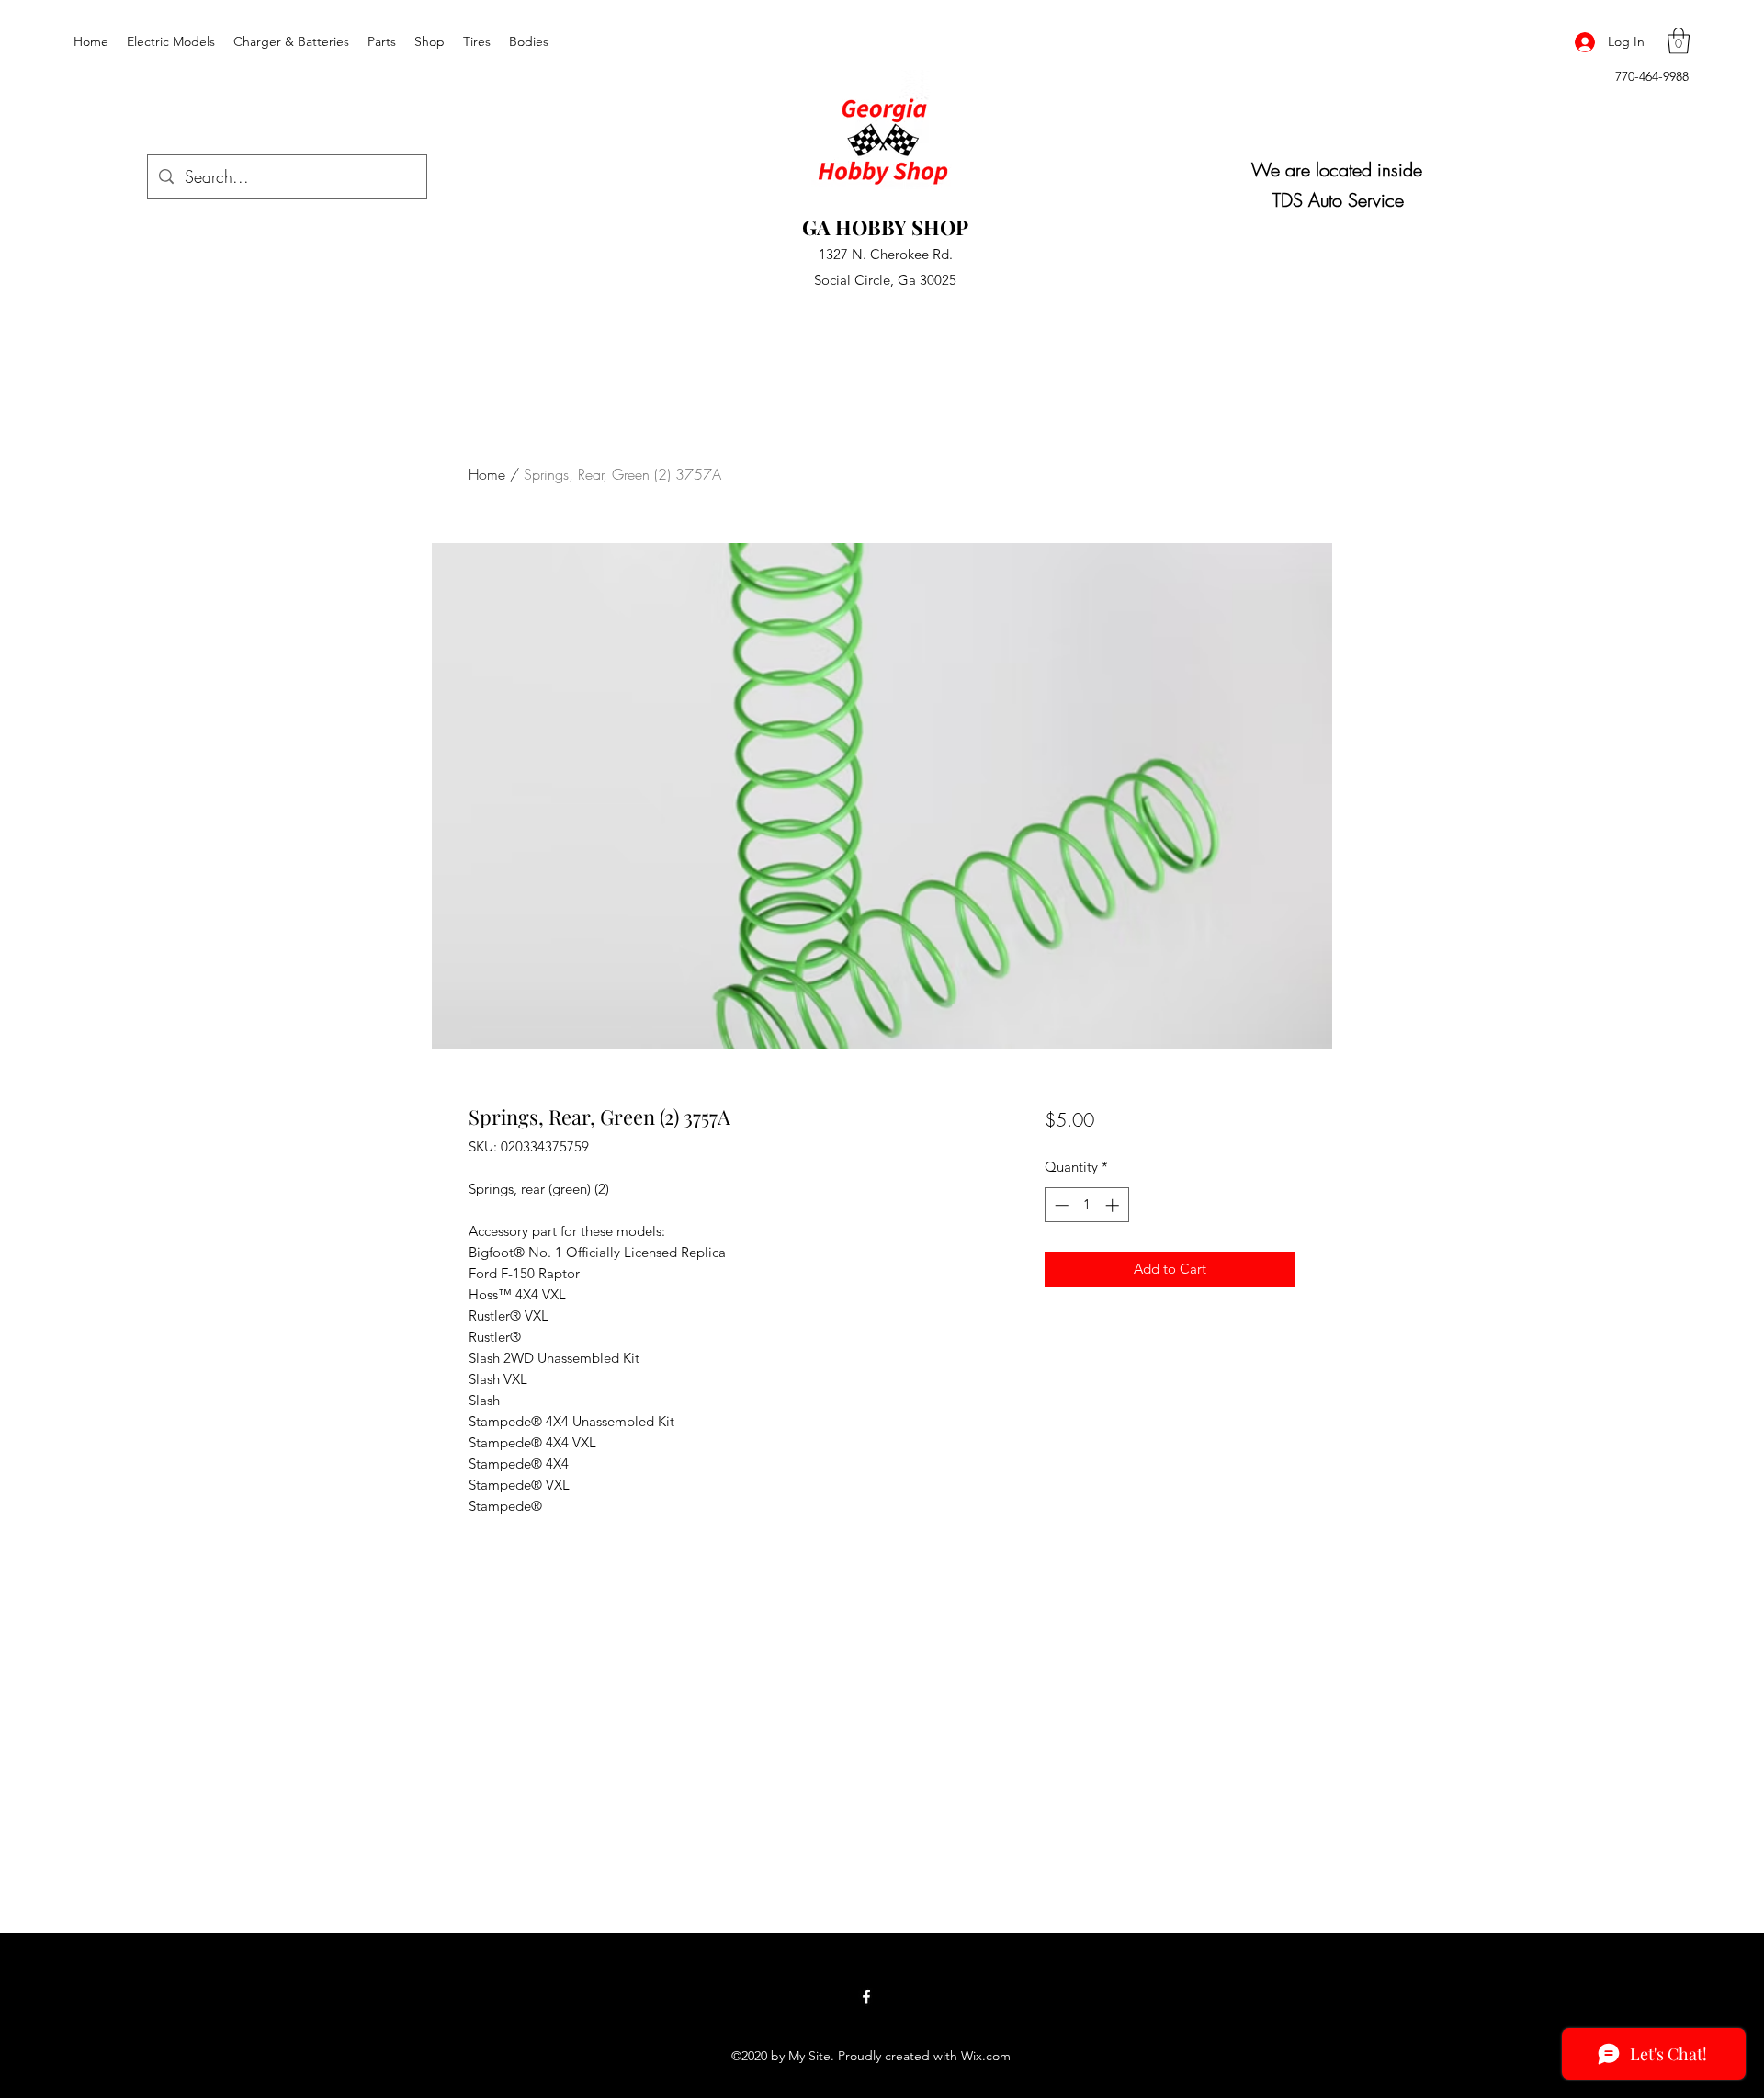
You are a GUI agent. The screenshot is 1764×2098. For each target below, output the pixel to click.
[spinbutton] (1086, 1205)
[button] (1679, 41)
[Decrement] (1060, 1205)
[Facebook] (866, 1997)
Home (487, 474)
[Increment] (1114, 1205)
